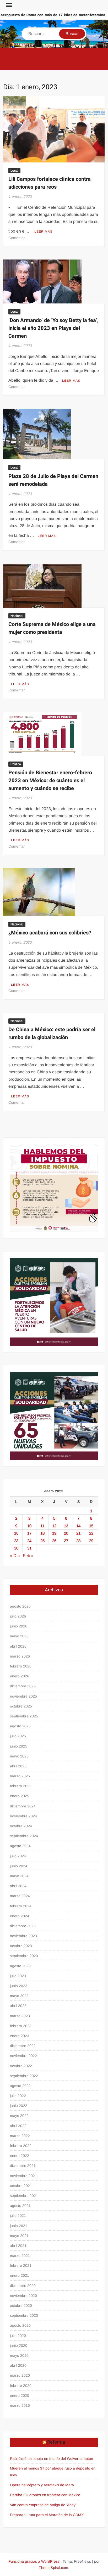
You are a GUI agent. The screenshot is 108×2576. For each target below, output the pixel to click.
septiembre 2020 (24, 2315)
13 (66, 1526)
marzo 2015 (20, 2405)
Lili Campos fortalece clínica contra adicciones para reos (50, 183)
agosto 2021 (20, 2206)
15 (91, 1526)
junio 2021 (19, 2226)
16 (16, 1533)
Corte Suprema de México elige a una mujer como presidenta (52, 628)
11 (42, 1526)
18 (42, 1533)
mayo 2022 (19, 2116)
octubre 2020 (21, 2306)
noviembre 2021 (23, 2176)
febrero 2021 (21, 2265)
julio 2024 (18, 1856)
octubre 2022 (21, 2066)
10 (29, 1526)
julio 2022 (18, 2096)
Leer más (43, 232)
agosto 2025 (20, 1726)
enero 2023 (20, 2036)
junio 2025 (19, 1746)
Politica (16, 764)
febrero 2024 (21, 1906)
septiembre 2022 (24, 2076)
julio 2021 (18, 2216)
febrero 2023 (21, 2026)
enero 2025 (20, 1796)
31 (29, 1548)
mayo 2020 (19, 2355)
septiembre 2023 (24, 1956)
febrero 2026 (21, 1666)
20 (66, 1533)
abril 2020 (18, 2365)
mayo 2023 (19, 1996)
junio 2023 (19, 1986)
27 (66, 1541)
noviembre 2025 (23, 1696)
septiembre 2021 (24, 2196)
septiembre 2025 (24, 1716)
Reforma (56, 2442)
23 (16, 1541)
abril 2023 (18, 2006)
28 (78, 1541)
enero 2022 (20, 2156)
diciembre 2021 (23, 2166)
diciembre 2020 (23, 2286)
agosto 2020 (20, 2325)
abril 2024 (18, 1886)
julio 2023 (18, 1976)
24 (29, 1541)
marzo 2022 (20, 2136)
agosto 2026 (20, 1606)
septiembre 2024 (24, 1836)
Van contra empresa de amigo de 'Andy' (43, 2505)
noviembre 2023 (23, 1936)
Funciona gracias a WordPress (34, 2561)
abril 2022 (18, 2126)
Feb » (28, 1556)
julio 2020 (18, 2336)
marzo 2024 (20, 1896)
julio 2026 (18, 1616)
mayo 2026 (19, 1636)
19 (54, 1533)
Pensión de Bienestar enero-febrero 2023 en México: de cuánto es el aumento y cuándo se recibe (50, 780)
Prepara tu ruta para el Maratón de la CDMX (47, 2515)
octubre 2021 (21, 2186)
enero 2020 (20, 2395)
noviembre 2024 (23, 1816)
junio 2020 (19, 2346)
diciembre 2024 (23, 1806)
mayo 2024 (19, 1876)
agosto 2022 (20, 2086)
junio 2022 (19, 2106)
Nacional (17, 616)
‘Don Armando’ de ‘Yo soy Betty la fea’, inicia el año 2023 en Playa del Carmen (53, 328)
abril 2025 (18, 1766)
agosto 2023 (20, 1966)
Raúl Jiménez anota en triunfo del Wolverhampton (52, 2459)
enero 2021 (20, 2275)
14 (78, 1526)
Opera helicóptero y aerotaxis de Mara (42, 2485)
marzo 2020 (20, 2375)
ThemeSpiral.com (53, 2568)
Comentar (17, 238)
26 (54, 1541)
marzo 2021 (20, 2256)
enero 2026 (20, 1676)
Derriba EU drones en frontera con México (45, 2495)
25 (42, 1541)
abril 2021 (18, 2246)
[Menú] (8, 5)
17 (29, 1533)
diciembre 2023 (23, 1926)
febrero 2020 (21, 2386)
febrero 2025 (21, 1786)
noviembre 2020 (23, 2296)
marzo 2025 (20, 1776)
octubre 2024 (21, 1826)
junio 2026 (19, 1626)
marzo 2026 (20, 1656)
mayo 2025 (19, 1756)
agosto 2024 (20, 1846)
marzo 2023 (20, 2016)
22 (91, 1533)
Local (14, 171)
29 (91, 1541)
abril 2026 (18, 1646)
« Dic (15, 1556)
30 (16, 1548)
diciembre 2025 (23, 1686)
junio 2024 (19, 1866)
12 (54, 1526)
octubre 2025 (21, 1706)
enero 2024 (20, 1916)
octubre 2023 (21, 1946)
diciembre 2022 (23, 2046)
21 (78, 1533)
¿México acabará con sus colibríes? (50, 933)
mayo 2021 (19, 2236)
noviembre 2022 (23, 2056)
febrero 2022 (21, 2146)
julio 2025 (18, 1736)
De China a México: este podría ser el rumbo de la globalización (52, 1033)
